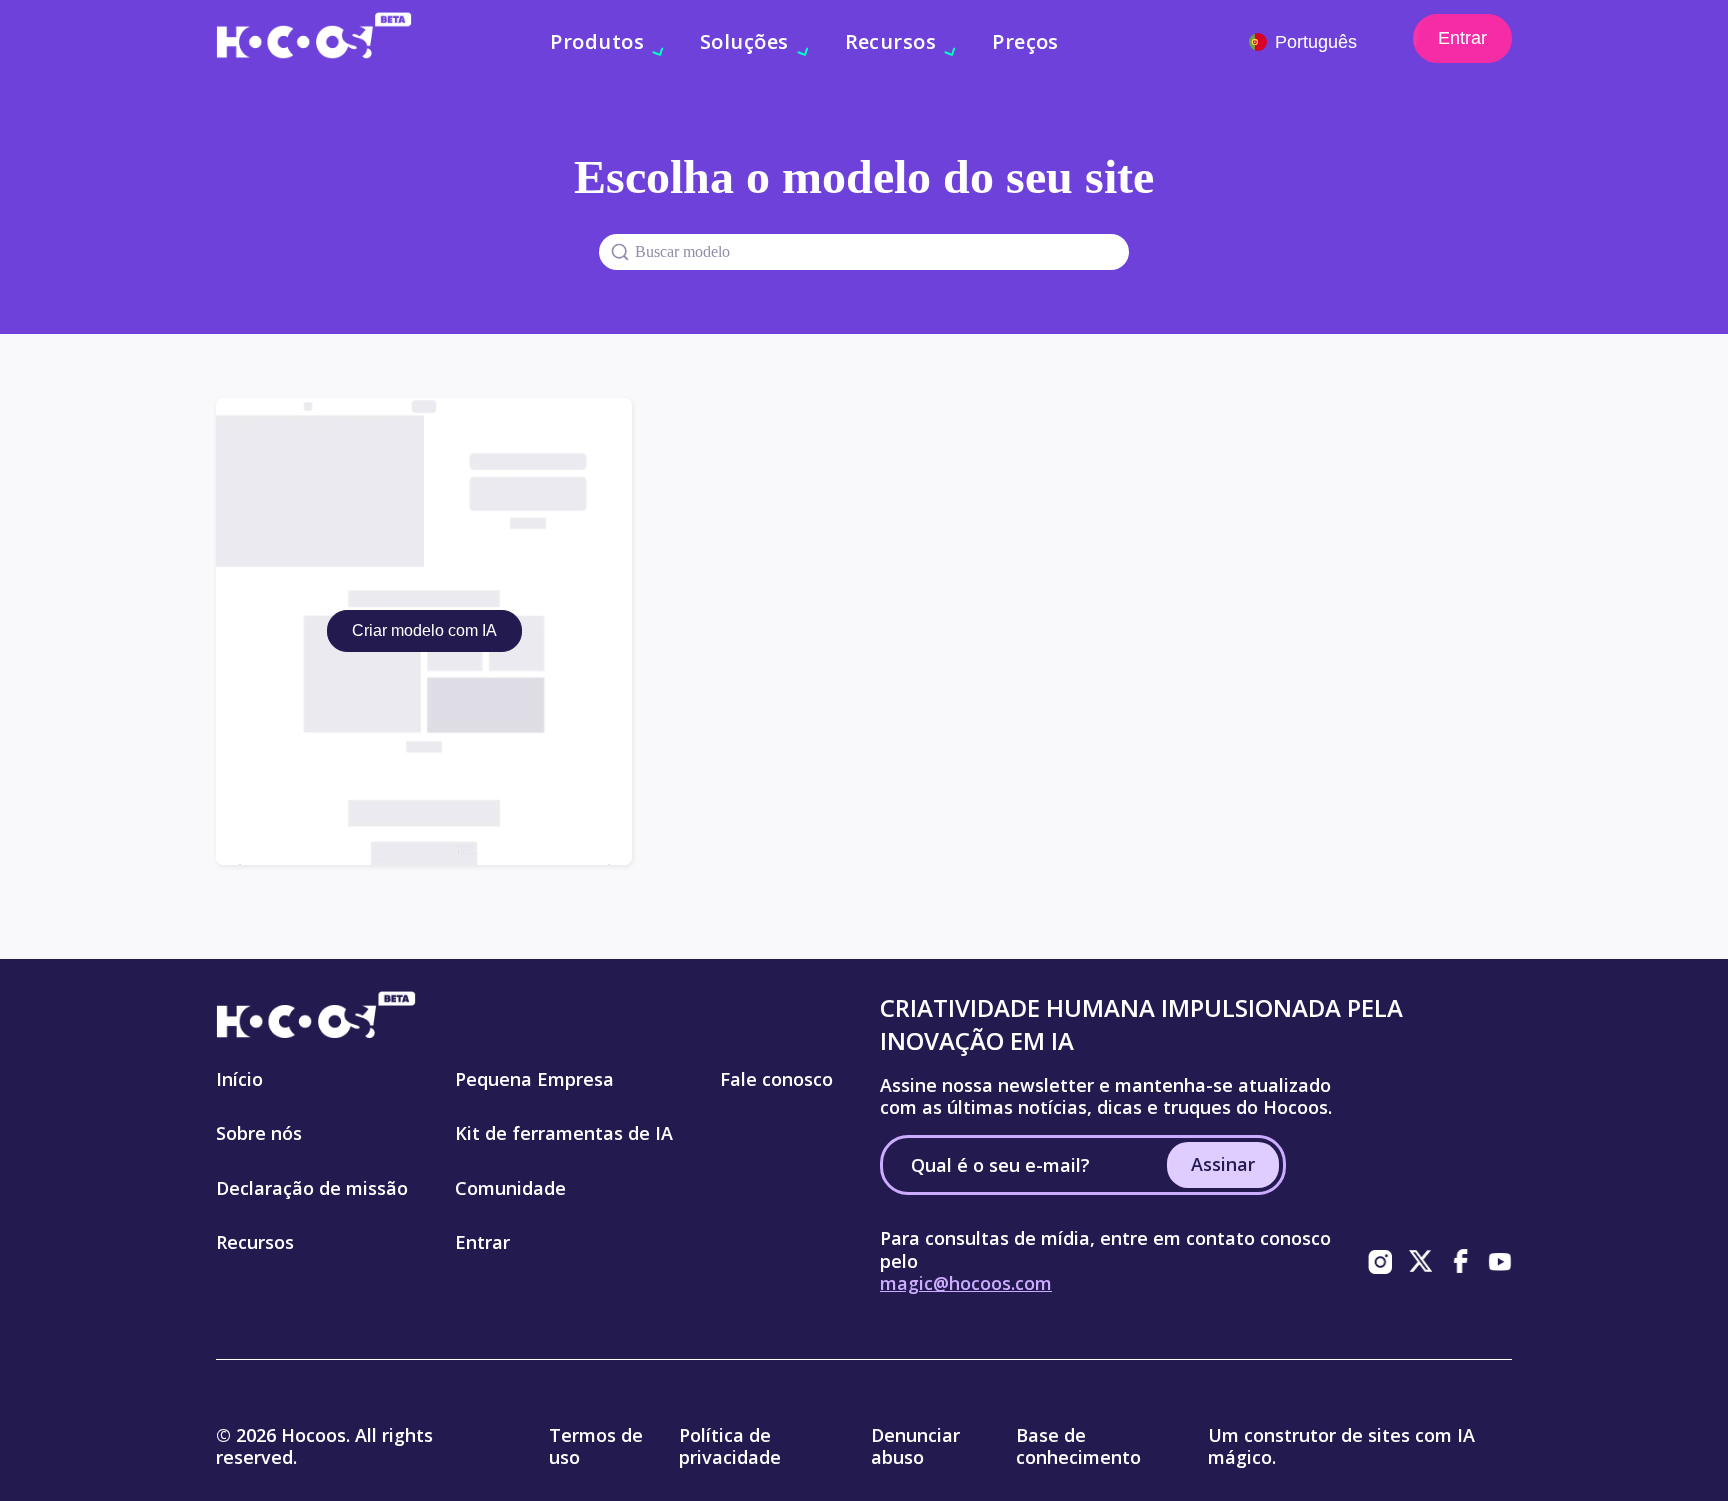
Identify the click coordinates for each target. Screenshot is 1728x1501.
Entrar (1462, 38)
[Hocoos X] (1420, 1261)
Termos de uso (596, 1446)
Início (239, 1079)
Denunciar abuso (915, 1446)
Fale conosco (776, 1079)
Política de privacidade (730, 1446)
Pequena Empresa (534, 1079)
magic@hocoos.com (966, 1283)
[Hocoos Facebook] (1460, 1261)
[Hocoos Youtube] (1500, 1261)
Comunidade (510, 1188)
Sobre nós (259, 1133)
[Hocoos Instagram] (1380, 1261)
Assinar (1223, 1164)
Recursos (255, 1242)
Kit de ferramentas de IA (564, 1133)
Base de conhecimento (1078, 1446)
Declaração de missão (312, 1188)
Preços (1025, 41)
